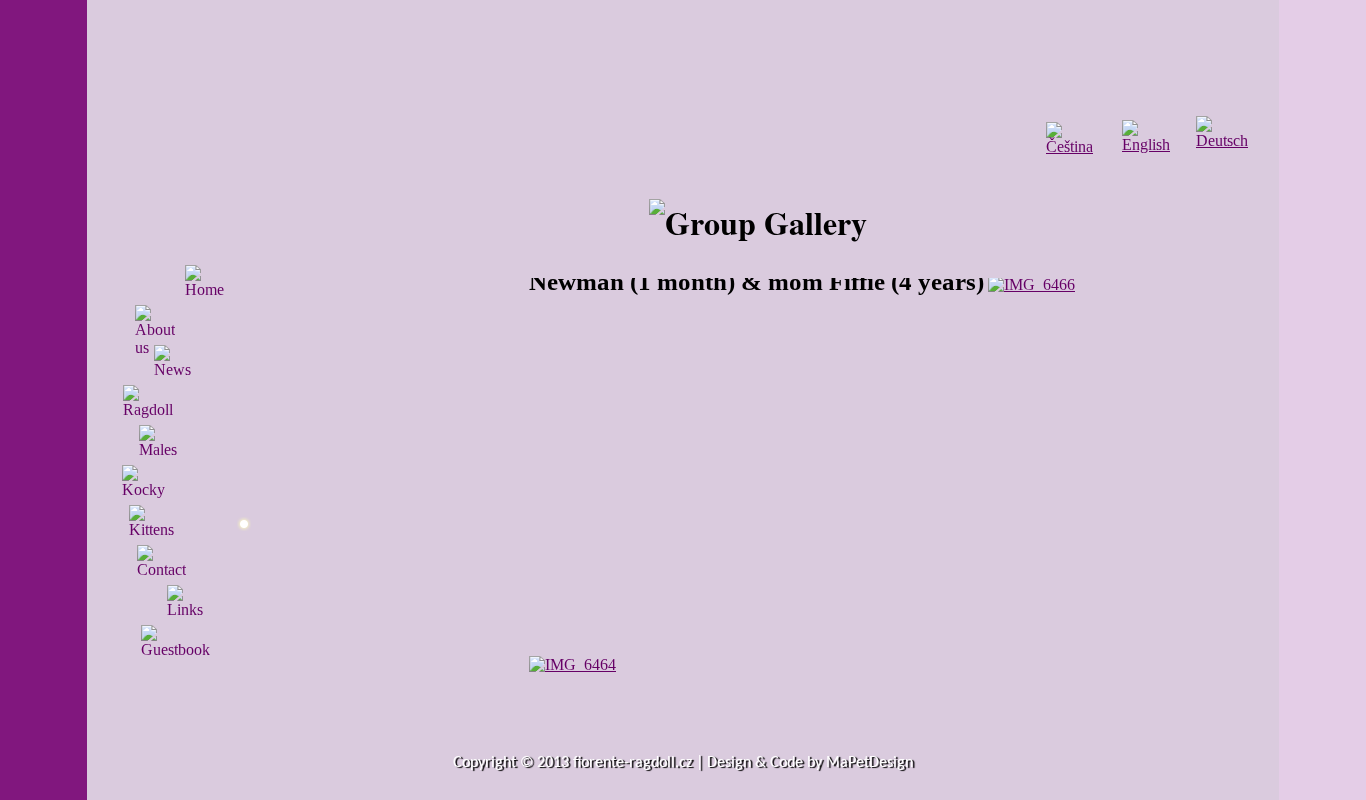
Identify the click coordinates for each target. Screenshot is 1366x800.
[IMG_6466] (1031, 284)
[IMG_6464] (572, 664)
